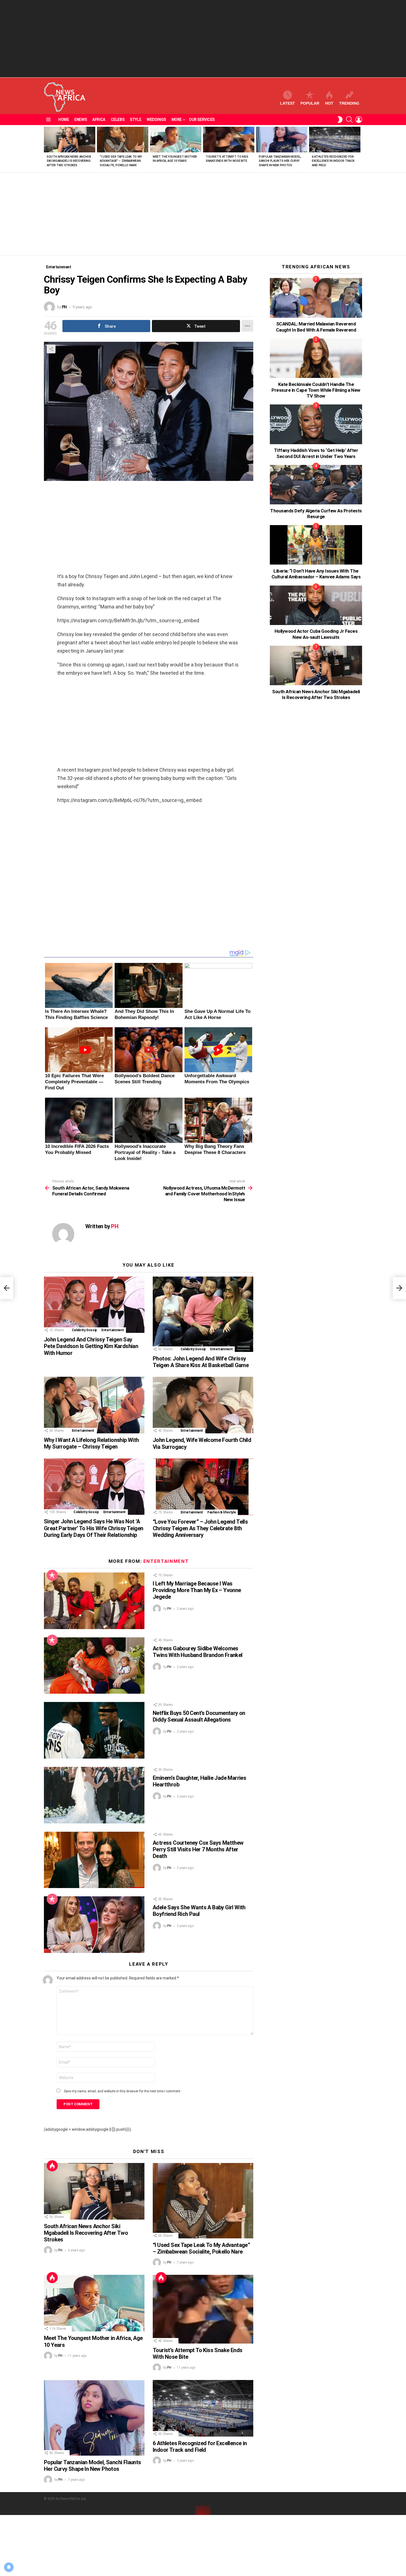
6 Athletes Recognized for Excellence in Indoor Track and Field (333, 161)
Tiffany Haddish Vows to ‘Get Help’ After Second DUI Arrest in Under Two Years (316, 453)
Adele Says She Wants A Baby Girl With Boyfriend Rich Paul (199, 1911)
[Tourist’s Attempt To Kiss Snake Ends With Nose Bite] (229, 140)
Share (51, 349)
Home (64, 120)
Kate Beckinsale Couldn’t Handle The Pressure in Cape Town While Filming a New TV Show (316, 390)
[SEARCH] (349, 120)
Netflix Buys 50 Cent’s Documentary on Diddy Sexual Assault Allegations (199, 1716)
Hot (329, 103)
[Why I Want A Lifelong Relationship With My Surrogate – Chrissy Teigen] (94, 1405)
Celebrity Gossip (84, 1330)
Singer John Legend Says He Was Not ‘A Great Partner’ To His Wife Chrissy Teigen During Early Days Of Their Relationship (93, 1528)
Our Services (202, 120)
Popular (310, 103)
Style (135, 120)
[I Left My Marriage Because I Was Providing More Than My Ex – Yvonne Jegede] (94, 1601)
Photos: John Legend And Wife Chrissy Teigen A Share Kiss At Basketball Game (201, 1362)
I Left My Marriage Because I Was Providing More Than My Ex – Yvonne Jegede (197, 1590)
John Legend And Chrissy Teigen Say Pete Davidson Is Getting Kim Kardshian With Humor (91, 1346)
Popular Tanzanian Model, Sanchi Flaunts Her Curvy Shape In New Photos (280, 161)
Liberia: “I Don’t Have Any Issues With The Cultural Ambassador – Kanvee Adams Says (316, 574)
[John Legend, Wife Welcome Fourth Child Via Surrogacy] (203, 1405)
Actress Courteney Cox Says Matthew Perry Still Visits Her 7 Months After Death (198, 1849)
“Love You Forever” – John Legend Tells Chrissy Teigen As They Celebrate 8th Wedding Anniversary (200, 1528)
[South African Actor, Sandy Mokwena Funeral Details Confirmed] (7, 1288)
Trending (349, 103)
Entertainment (113, 1330)
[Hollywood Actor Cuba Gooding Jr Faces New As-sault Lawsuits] (316, 605)
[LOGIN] (359, 120)
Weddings (156, 120)
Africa (99, 120)
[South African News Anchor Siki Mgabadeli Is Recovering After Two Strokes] (70, 140)
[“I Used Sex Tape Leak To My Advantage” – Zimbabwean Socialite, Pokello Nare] (123, 140)
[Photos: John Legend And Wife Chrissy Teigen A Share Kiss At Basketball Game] (203, 1314)
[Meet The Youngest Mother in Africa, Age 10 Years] (176, 140)
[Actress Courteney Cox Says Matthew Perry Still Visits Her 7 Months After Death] (94, 1860)
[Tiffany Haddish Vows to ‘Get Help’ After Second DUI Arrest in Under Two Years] (316, 424)
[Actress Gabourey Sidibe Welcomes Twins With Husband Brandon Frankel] (94, 1666)
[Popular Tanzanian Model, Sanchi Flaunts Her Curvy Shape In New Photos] (282, 140)
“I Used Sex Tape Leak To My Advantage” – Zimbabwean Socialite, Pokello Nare (121, 161)
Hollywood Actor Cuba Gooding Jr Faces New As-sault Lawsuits (316, 634)
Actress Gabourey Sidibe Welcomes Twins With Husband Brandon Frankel (198, 1652)
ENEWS (81, 120)
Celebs (118, 120)
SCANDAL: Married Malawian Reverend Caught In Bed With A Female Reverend (316, 327)
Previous (47, 149)
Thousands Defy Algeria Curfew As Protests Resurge (316, 514)
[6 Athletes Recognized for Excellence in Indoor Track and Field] (335, 140)
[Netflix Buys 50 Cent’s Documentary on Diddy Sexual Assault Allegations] (94, 1730)
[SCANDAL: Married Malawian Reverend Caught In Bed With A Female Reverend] (316, 298)
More (177, 120)
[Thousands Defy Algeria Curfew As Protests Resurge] (316, 485)
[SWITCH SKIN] (340, 120)
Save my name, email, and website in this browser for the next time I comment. (122, 2091)
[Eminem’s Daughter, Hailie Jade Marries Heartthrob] (94, 1795)
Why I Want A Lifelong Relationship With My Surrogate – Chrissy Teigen (91, 1443)
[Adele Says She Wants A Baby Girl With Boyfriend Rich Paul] (94, 1925)
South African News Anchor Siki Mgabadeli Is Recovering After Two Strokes (69, 161)
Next (359, 149)
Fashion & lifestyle (222, 1512)
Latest (288, 103)
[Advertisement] (203, 39)
